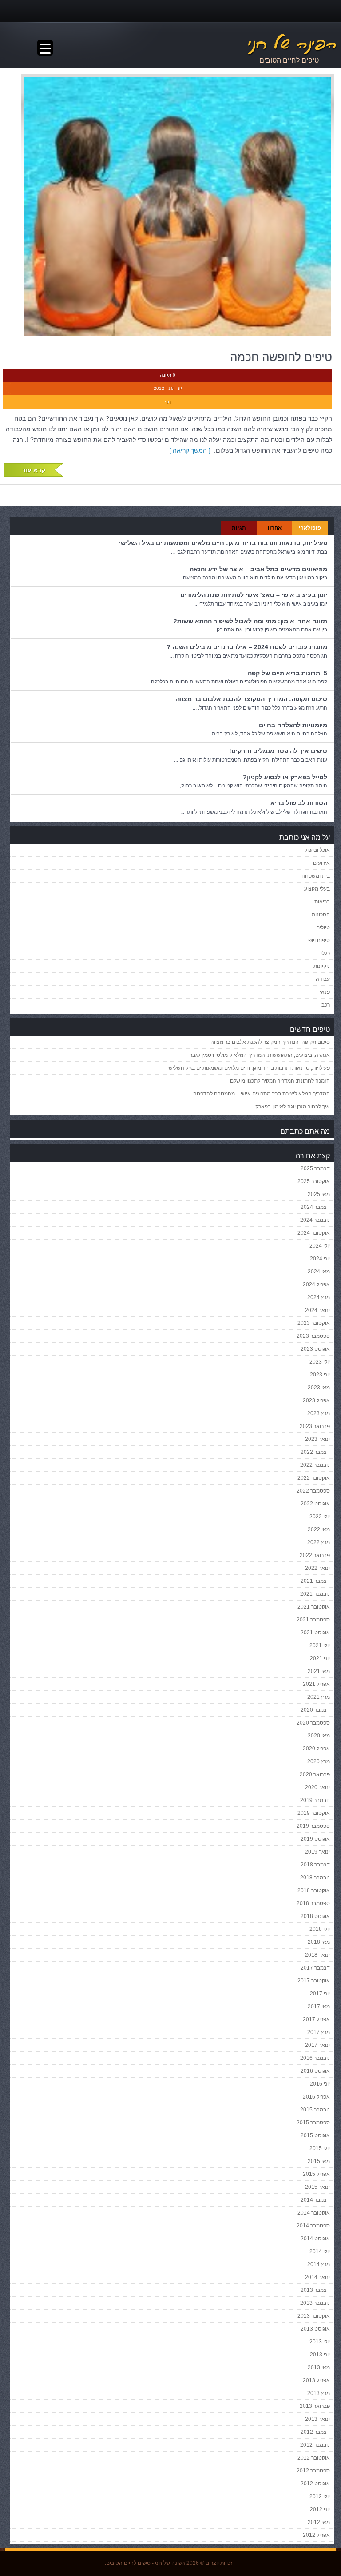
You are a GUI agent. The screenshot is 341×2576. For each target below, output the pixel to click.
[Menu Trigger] (45, 48)
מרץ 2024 (319, 1297)
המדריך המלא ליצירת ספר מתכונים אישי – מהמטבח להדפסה (262, 1094)
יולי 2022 (320, 1517)
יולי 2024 (320, 1246)
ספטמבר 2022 (313, 1491)
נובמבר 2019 (315, 1800)
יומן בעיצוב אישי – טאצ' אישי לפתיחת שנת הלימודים (254, 595)
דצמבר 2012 (315, 2432)
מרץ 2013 (319, 2393)
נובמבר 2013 (315, 2303)
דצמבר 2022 (315, 1452)
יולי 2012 (320, 2496)
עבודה (323, 979)
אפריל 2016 (316, 2097)
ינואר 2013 (317, 2419)
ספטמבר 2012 (313, 2471)
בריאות (322, 902)
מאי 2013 (319, 2367)
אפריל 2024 (316, 1284)
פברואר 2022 (315, 1555)
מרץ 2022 (319, 1542)
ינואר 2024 (317, 1310)
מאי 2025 (319, 1194)
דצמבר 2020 (315, 1710)
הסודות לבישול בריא (299, 803)
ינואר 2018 (317, 1955)
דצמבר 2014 (315, 2200)
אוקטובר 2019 (314, 1813)
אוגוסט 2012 (315, 2484)
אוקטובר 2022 (314, 1478)
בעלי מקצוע (317, 889)
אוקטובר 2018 (314, 1890)
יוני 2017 (320, 1994)
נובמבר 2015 (315, 2110)
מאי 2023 (319, 1388)
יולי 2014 (320, 2251)
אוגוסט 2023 (315, 1349)
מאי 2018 (319, 1942)
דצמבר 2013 (315, 2290)
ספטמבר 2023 (313, 1336)
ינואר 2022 (317, 1568)
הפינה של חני (170, 2563)
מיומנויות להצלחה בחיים (293, 725)
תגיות (239, 528)
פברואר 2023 (315, 1426)
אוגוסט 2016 (315, 2071)
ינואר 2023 (317, 1439)
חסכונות (321, 915)
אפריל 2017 (316, 2019)
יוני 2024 (320, 1259)
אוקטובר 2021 (314, 1607)
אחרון (275, 528)
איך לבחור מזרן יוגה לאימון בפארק (293, 1107)
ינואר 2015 (317, 2187)
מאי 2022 (319, 1529)
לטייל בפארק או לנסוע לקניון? (285, 777)
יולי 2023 (320, 1362)
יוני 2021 (320, 1658)
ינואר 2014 (317, 2277)
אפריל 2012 (316, 2535)
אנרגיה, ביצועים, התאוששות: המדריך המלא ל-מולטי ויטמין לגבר (260, 1055)
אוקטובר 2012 (314, 2458)
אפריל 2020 (316, 1749)
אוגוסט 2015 (315, 2135)
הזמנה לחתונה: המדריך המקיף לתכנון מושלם (280, 1081)
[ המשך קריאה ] (192, 450)
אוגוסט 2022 (315, 1504)
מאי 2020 (319, 1736)
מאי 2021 (319, 1671)
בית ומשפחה (316, 876)
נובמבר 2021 (315, 1594)
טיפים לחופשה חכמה (281, 357)
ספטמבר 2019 (313, 1826)
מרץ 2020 (319, 1761)
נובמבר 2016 (315, 2058)
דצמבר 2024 (315, 1207)
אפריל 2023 (316, 1400)
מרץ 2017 (319, 2032)
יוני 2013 (320, 2355)
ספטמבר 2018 (313, 1903)
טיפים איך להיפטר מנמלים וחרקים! (278, 751)
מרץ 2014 (319, 2264)
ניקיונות (322, 966)
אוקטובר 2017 (314, 1981)
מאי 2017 (319, 2006)
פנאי (325, 992)
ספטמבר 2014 (313, 2226)
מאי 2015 (319, 2161)
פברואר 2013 (315, 2406)
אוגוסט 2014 (315, 2239)
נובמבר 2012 (315, 2445)
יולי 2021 (320, 1645)
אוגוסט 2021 (315, 1633)
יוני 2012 (320, 2509)
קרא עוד (34, 470)
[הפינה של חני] (248, 44)
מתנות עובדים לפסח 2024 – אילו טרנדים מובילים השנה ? (247, 647)
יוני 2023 (320, 1375)
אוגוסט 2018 (315, 1916)
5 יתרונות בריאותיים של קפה (287, 673)
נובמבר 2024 (315, 1220)
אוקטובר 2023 (314, 1323)
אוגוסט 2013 (315, 2329)
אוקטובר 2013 (314, 2316)
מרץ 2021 (319, 1697)
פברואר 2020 (315, 1774)
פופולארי (310, 528)
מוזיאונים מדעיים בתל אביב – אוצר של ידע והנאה (258, 569)
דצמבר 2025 (315, 1168)
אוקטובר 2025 (314, 1181)
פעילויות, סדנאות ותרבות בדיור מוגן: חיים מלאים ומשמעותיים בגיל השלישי (223, 543)
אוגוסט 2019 (315, 1839)
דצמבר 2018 (315, 1865)
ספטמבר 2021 (313, 1620)
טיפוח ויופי (319, 940)
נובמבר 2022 (315, 1465)
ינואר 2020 (317, 1787)
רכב (326, 1005)
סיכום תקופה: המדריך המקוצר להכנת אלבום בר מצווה (252, 699)
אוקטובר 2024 (314, 1233)
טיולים (323, 927)
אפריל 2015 (316, 2174)
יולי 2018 (320, 1929)
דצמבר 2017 (315, 1968)
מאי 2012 (319, 2522)
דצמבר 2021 (315, 1581)
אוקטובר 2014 (314, 2213)
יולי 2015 (320, 2148)
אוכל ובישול (317, 850)
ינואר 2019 (317, 1852)
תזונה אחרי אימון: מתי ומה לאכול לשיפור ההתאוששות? (250, 621)
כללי (325, 953)
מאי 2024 (319, 1272)
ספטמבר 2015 (313, 2123)
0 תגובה (168, 375)
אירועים (321, 863)
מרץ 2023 (319, 1413)
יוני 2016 (320, 2084)
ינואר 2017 (317, 2045)
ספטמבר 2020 (313, 1723)
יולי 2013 (320, 2342)
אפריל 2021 (316, 1684)
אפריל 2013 (316, 2380)
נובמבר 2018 (315, 1878)
